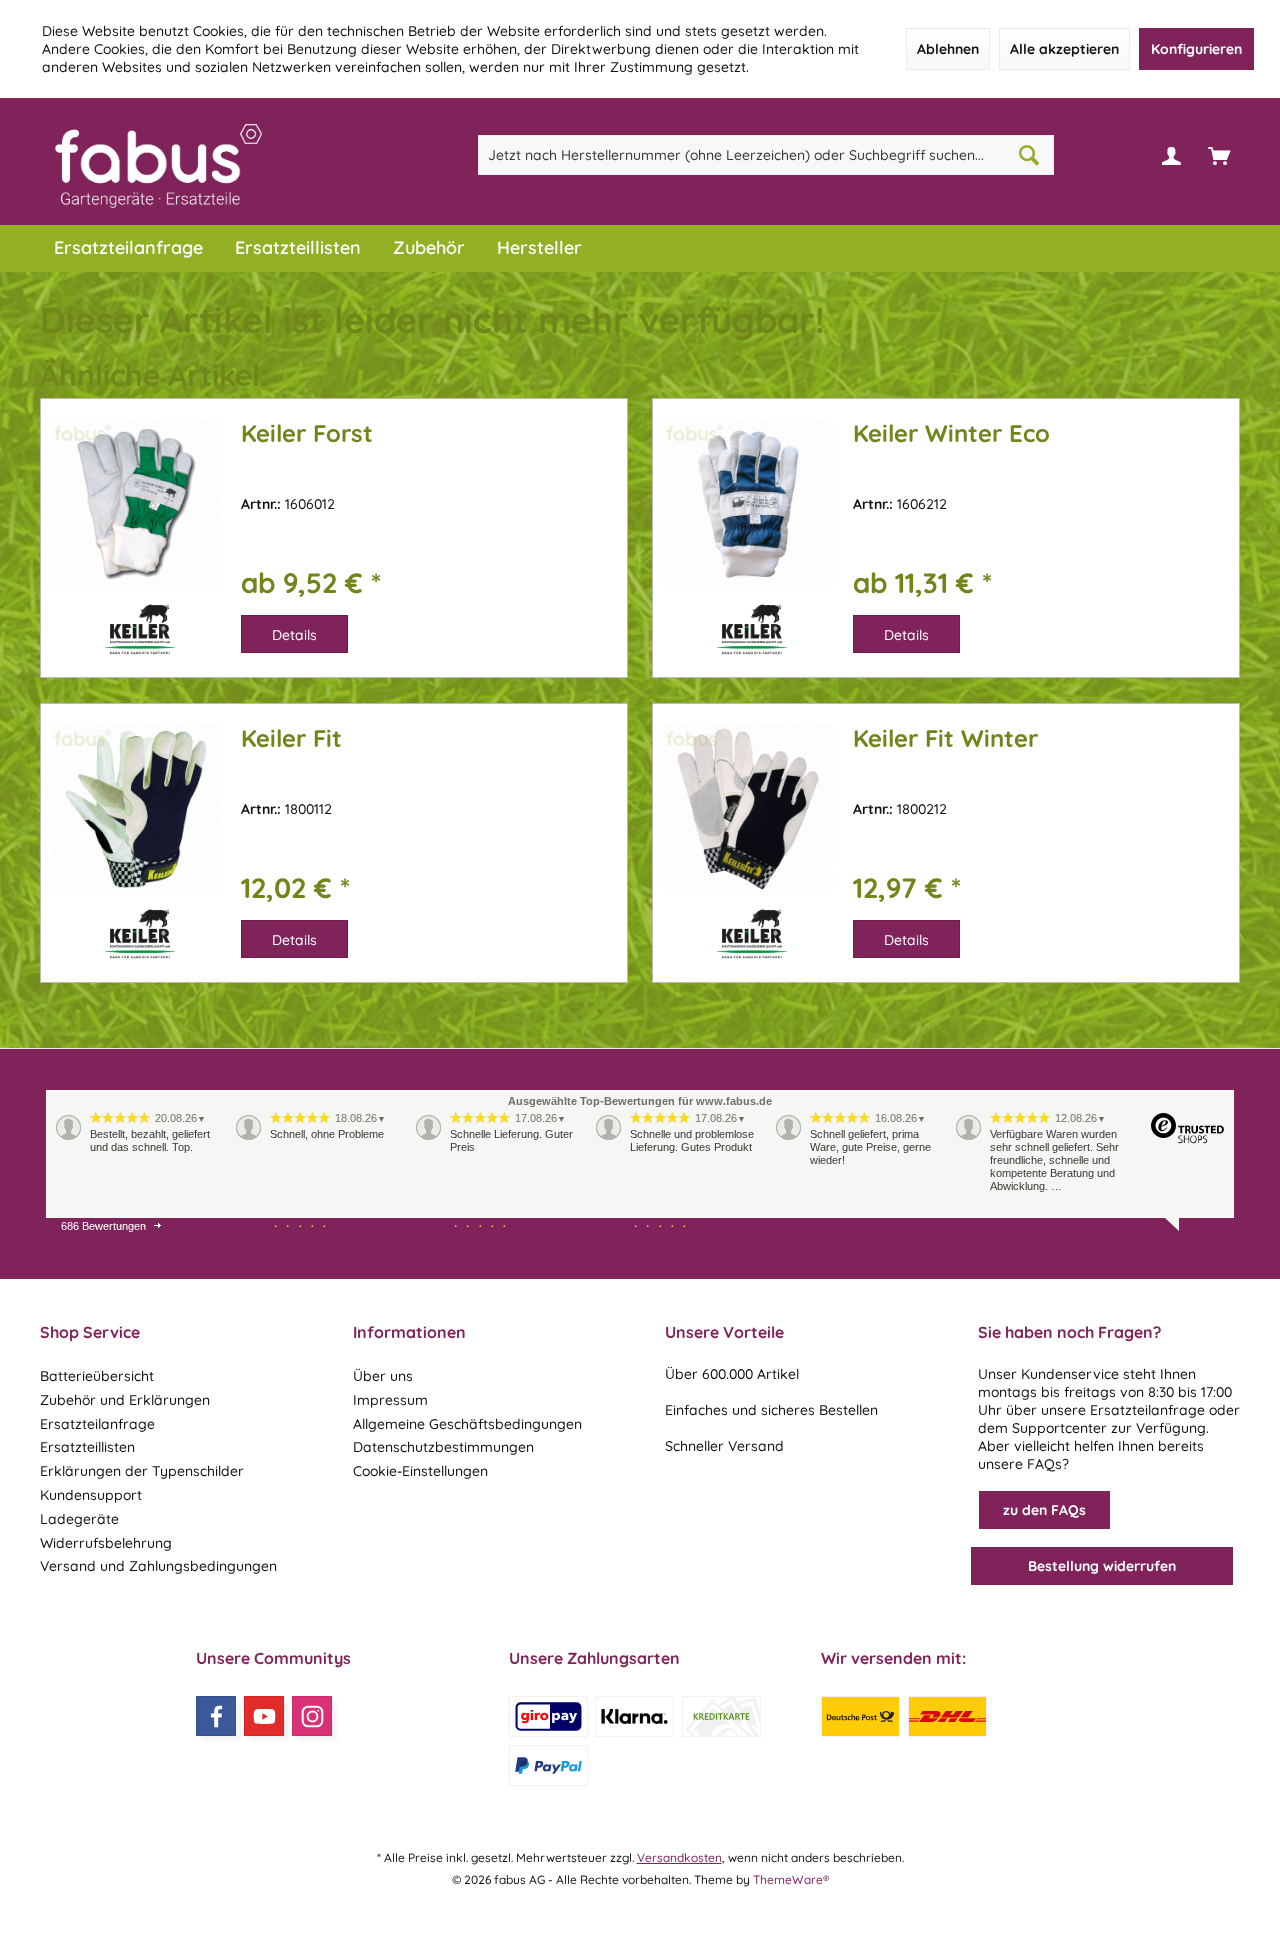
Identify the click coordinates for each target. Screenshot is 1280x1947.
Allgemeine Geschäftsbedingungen (467, 1424)
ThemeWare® (791, 1879)
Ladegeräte (79, 1519)
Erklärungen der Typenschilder (142, 1471)
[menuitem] (1219, 155)
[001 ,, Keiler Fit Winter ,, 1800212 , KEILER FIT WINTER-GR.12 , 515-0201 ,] (748, 835)
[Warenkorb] (1219, 155)
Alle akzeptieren (1064, 49)
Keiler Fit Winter (945, 738)
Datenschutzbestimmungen (443, 1447)
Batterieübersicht (97, 1376)
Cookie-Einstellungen (420, 1471)
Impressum (390, 1400)
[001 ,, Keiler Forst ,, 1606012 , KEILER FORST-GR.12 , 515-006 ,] (136, 530)
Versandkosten (679, 1857)
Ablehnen (948, 49)
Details (294, 635)
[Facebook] (216, 1716)
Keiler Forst (307, 433)
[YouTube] (264, 1716)
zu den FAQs (1044, 1510)
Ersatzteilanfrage (97, 1424)
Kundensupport (91, 1495)
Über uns (383, 1376)
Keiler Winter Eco (951, 433)
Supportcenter (1059, 1428)
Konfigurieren (1196, 49)
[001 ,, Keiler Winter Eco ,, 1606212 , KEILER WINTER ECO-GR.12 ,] (748, 530)
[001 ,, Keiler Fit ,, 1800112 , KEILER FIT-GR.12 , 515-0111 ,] (136, 835)
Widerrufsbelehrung (106, 1543)
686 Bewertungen (103, 1226)
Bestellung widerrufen (1102, 1566)
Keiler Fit (291, 738)
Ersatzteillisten (87, 1447)
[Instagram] (312, 1716)
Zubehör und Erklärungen (125, 1400)
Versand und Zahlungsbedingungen (158, 1566)
